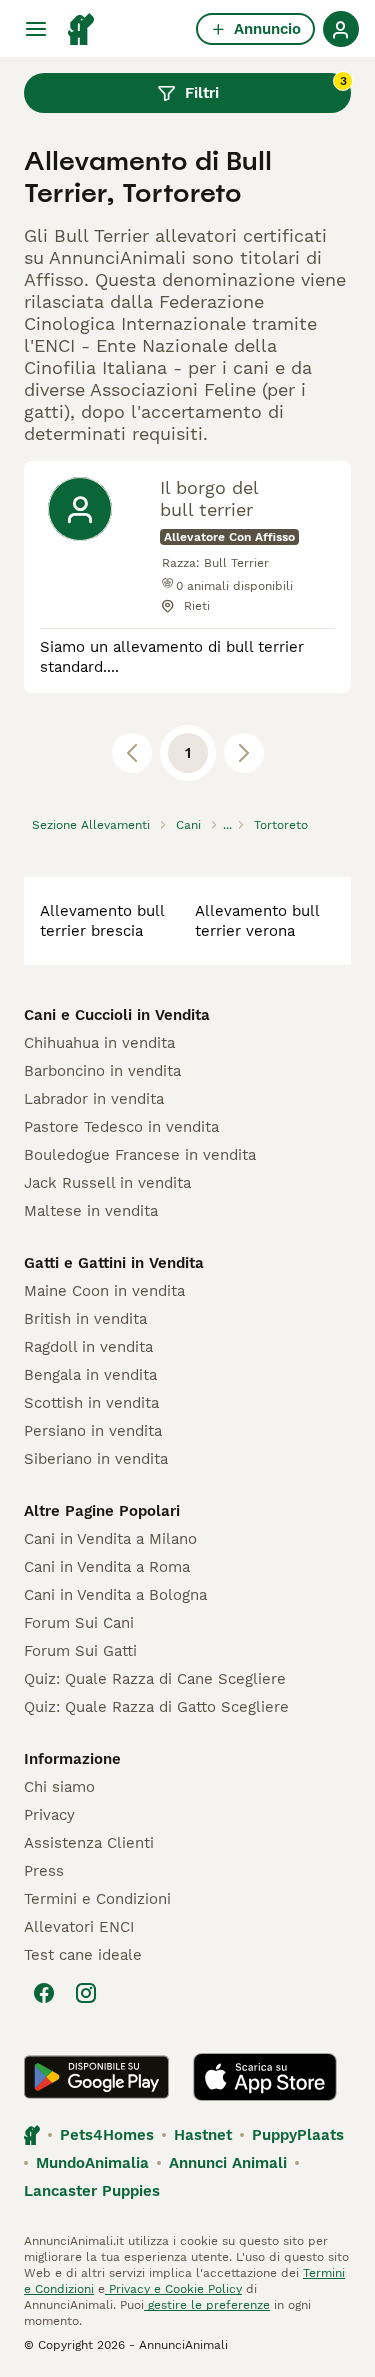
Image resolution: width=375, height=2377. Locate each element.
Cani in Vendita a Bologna (115, 1595)
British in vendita (85, 1319)
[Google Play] (96, 2077)
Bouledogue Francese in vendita (140, 1155)
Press (44, 1871)
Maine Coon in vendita (104, 1291)
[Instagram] (86, 1993)
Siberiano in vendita (96, 1459)
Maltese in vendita (91, 1211)
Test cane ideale (83, 1955)
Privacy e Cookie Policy (173, 2289)
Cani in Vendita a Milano (110, 1539)
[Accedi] (341, 29)
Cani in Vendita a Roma (107, 1567)
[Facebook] (44, 1993)
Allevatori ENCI (79, 1927)
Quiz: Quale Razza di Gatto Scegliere (156, 1707)
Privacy (49, 1815)
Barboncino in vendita (102, 1071)
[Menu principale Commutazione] (36, 29)
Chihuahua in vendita (99, 1043)
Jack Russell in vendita (107, 1183)
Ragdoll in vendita (88, 1347)
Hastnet (203, 2135)
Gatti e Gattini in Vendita (114, 1263)
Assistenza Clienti (89, 1843)
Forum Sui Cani (79, 1623)
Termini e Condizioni (97, 1899)
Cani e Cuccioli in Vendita (117, 1015)
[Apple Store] (265, 2077)
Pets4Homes (107, 2135)
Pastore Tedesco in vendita (121, 1127)
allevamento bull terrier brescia (102, 921)
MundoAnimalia (92, 2163)
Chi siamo (59, 1787)
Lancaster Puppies (92, 2191)
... (227, 825)
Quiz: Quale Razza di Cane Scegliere (155, 1679)
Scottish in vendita (91, 1403)
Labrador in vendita (94, 1099)
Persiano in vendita (93, 1431)
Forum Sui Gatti (80, 1651)
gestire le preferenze (207, 2305)
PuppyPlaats (298, 2135)
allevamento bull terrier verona (257, 921)
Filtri (266, 88)
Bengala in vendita (90, 1375)
